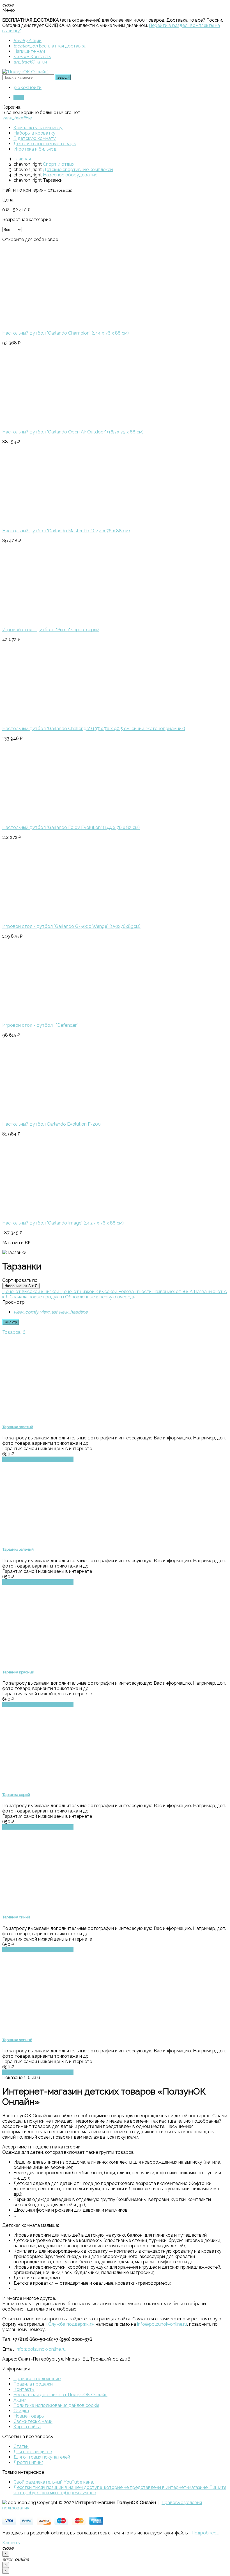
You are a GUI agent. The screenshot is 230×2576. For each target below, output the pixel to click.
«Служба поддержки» (70, 2324)
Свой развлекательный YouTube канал (55, 2482)
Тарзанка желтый (18, 1427)
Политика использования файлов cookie (56, 2405)
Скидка (21, 2411)
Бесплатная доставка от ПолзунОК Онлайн (60, 2395)
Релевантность (135, 1292)
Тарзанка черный (17, 2040)
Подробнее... (205, 2533)
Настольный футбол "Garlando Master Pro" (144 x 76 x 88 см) (66, 531)
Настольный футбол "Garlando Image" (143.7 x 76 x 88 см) (63, 1223)
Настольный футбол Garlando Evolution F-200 (51, 1124)
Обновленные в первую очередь (100, 1297)
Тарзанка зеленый (18, 1549)
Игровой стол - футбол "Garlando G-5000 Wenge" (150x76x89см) (71, 926)
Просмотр (13, 1302)
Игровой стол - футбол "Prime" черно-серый (51, 630)
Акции (27, 41)
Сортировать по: (20, 1280)
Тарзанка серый (16, 1795)
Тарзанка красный (18, 1672)
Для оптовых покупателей (42, 2457)
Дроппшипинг (28, 2462)
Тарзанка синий (16, 1917)
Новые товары (29, 2416)
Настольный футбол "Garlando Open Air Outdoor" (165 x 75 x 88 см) (73, 432)
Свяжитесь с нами (33, 2421)
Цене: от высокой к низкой (31, 1292)
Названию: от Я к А (173, 1292)
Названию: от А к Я (21, 1286)
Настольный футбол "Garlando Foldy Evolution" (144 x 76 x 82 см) (71, 827)
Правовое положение (37, 2379)
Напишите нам (29, 51)
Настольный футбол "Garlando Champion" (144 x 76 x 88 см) (65, 333)
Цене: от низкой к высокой (89, 1292)
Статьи (30, 62)
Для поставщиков (33, 2452)
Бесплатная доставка (50, 46)
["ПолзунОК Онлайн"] (25, 72)
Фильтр (11, 1322)
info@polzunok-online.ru (162, 2324)
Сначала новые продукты (37, 1297)
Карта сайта (27, 2427)
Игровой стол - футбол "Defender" (40, 1025)
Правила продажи (33, 2384)
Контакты (32, 57)
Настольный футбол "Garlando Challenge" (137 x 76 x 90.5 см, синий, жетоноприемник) (94, 729)
